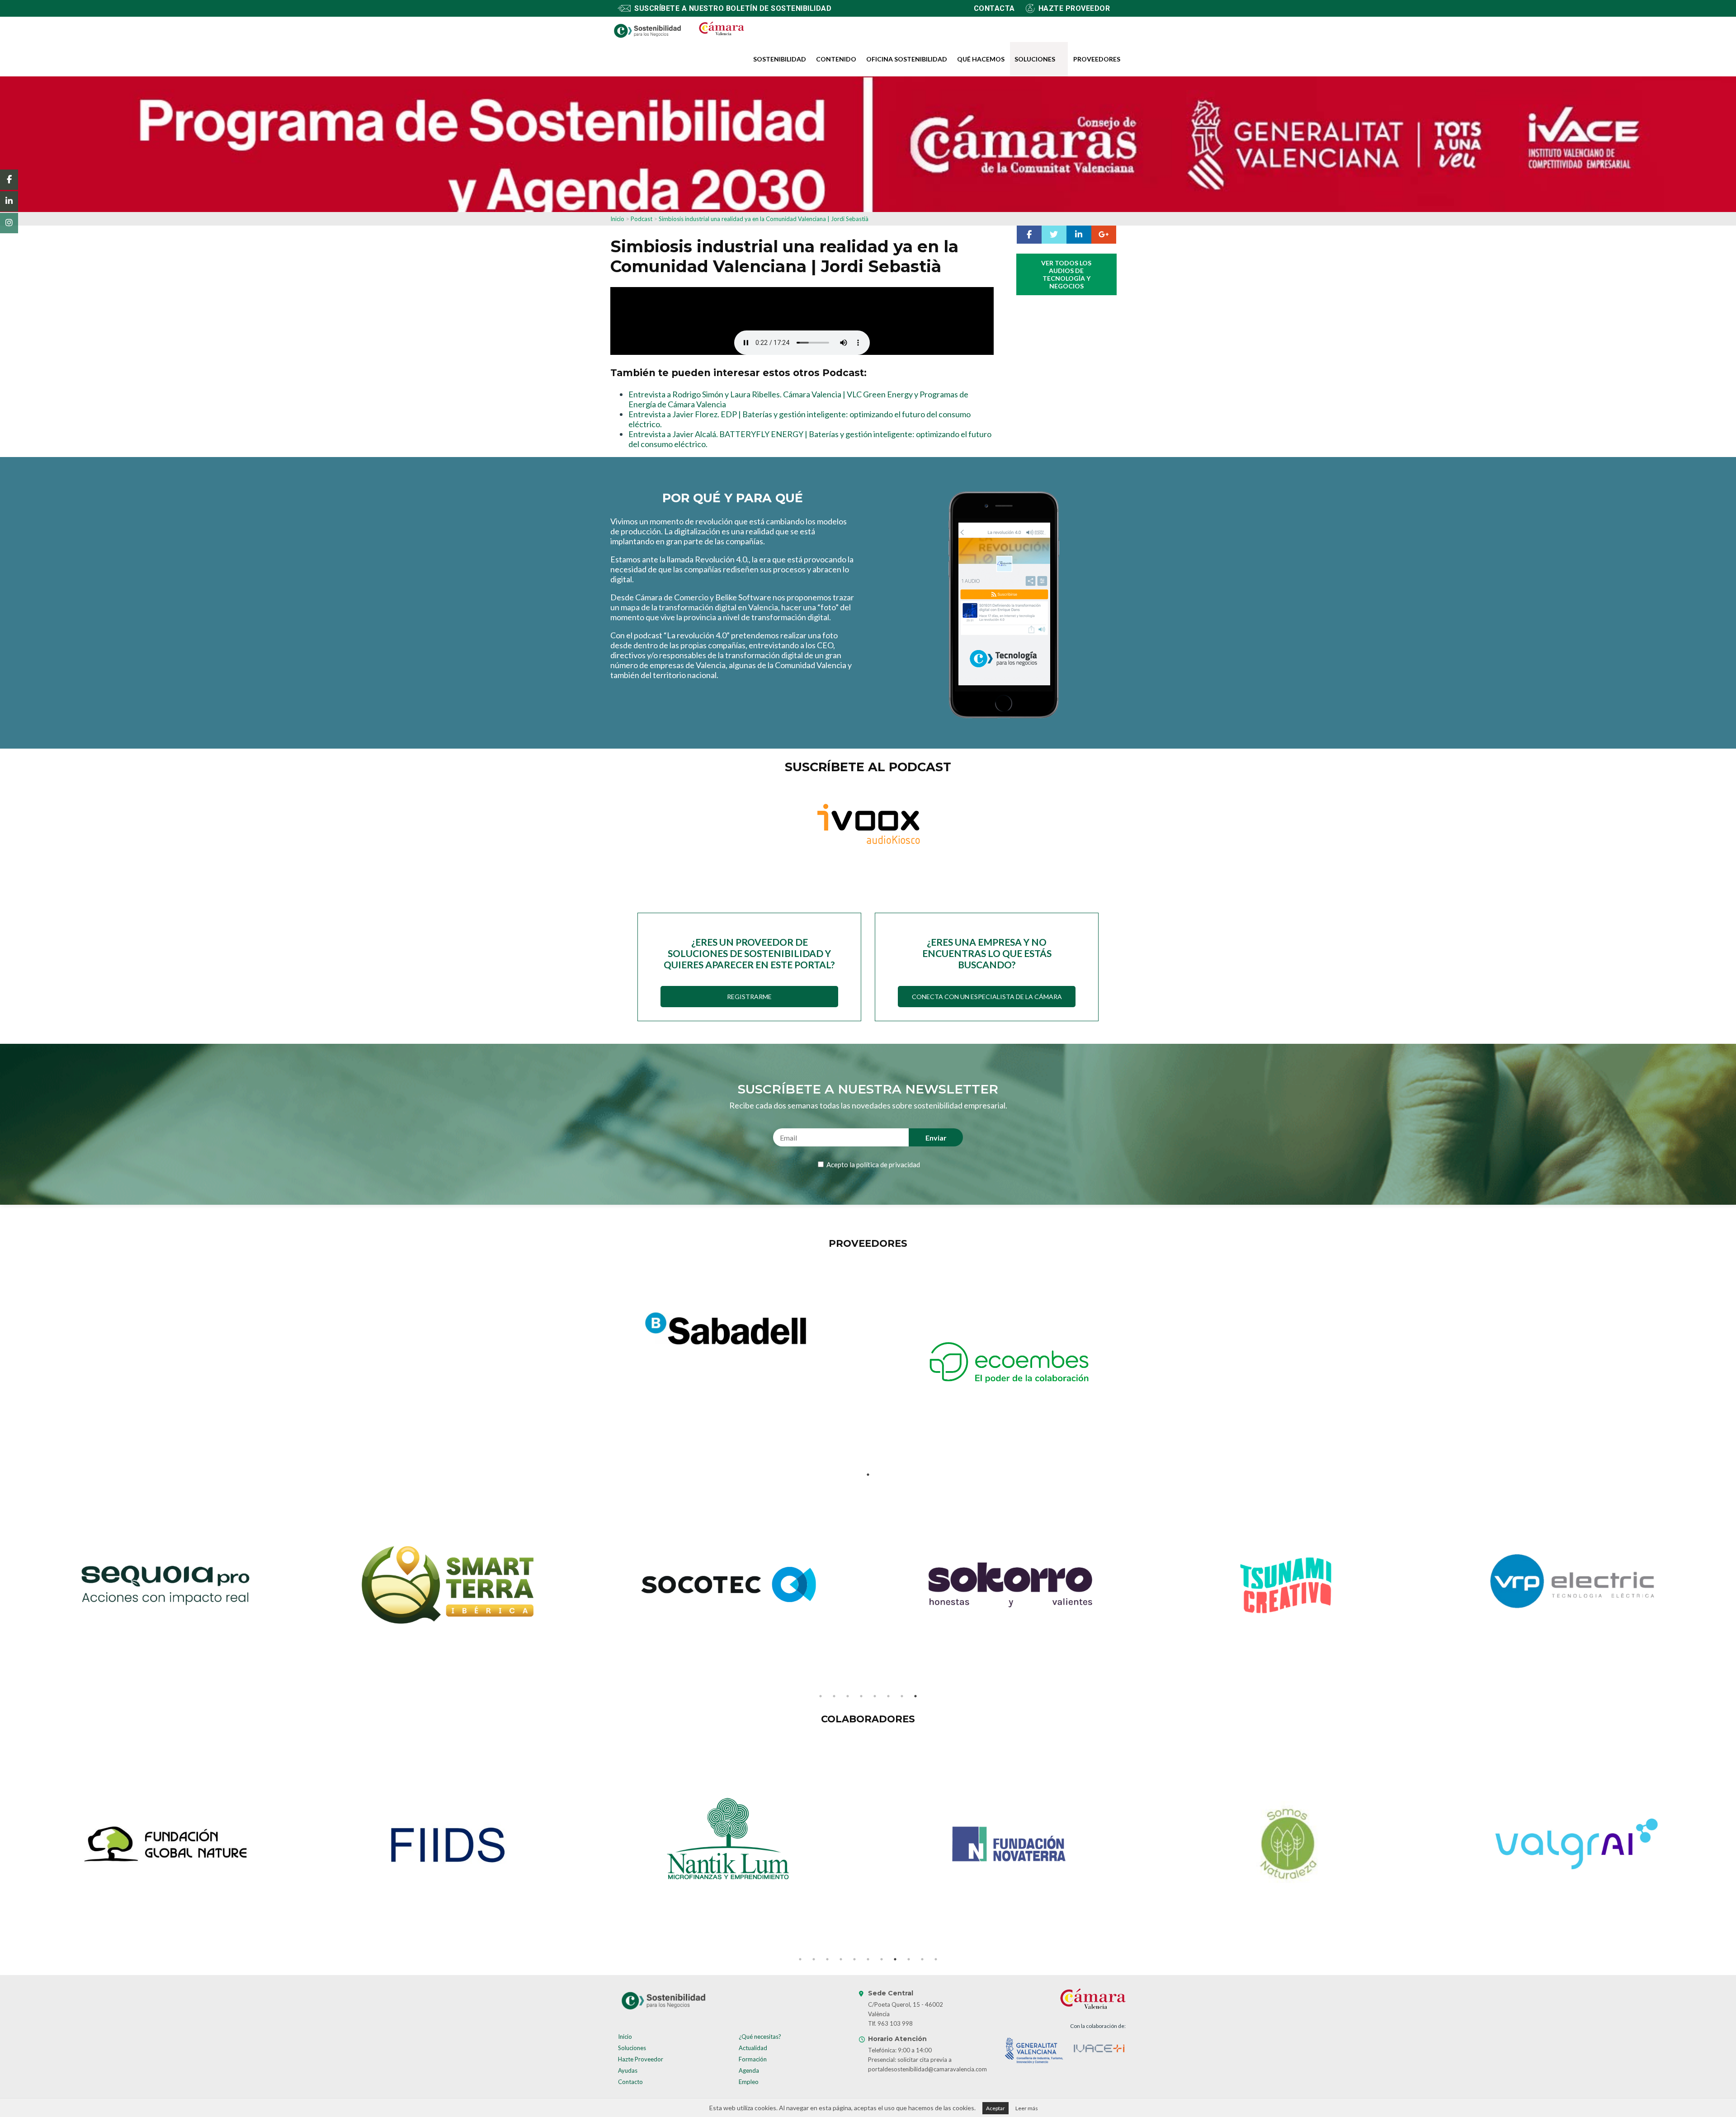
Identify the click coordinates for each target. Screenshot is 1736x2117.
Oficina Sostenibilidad (907, 59)
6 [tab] (888, 1696)
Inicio (617, 219)
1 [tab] (868, 1475)
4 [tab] (861, 1696)
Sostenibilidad (780, 59)
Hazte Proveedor (641, 2059)
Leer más (1027, 2108)
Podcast (642, 219)
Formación (753, 2059)
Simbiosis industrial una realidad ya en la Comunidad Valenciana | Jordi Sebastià (764, 219)
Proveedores (1097, 59)
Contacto (630, 2082)
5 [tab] (875, 1696)
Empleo (749, 2082)
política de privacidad (888, 1165)
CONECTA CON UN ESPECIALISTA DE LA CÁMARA (987, 997)
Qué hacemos (981, 59)
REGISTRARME (749, 997)
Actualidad (753, 2048)
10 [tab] (922, 1959)
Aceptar (995, 2108)
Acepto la (873, 1165)
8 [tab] (915, 1696)
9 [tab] (909, 1959)
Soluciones (1035, 59)
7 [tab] (902, 1696)
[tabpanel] (727, 1330)
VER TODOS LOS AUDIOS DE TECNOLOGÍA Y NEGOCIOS (1066, 274)
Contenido (836, 59)
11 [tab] (936, 1959)
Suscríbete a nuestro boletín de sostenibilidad (733, 8)
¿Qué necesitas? (760, 2037)
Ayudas (628, 2070)
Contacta (994, 8)
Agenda (749, 2070)
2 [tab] (834, 1696)
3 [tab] (848, 1696)
